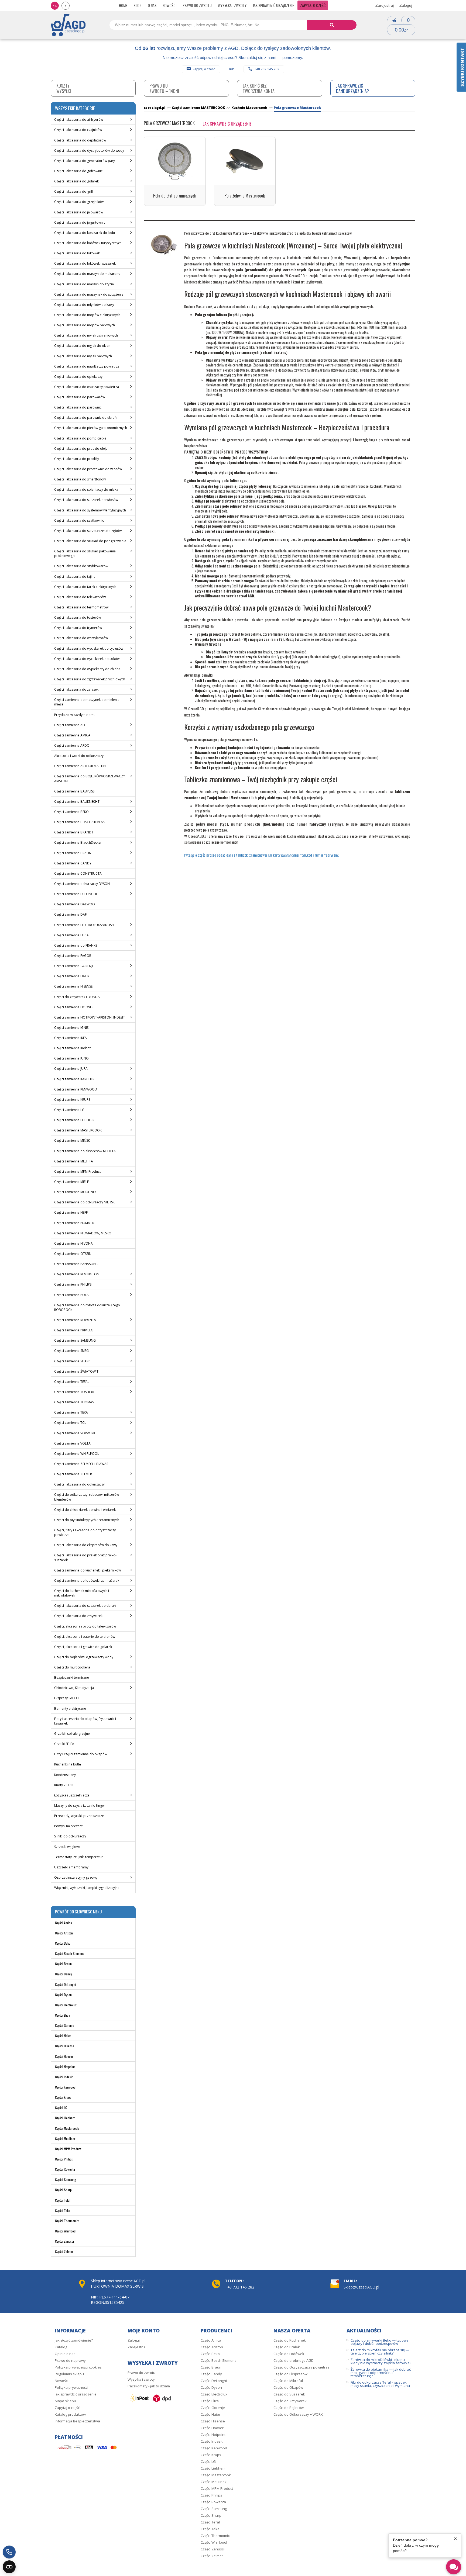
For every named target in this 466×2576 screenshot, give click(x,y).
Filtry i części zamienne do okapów (81, 1754)
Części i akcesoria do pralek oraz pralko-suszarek (85, 1557)
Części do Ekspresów (290, 2374)
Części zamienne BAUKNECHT (77, 801)
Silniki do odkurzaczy (70, 1836)
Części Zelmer (64, 2251)
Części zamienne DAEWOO (75, 904)
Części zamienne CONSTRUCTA (78, 873)
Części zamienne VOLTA (72, 1443)
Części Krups (63, 2097)
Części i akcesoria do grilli (74, 191)
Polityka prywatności (71, 2387)
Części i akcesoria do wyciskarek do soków (87, 659)
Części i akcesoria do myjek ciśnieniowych (86, 335)
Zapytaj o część (313, 5)
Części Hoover (64, 2056)
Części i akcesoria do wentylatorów (81, 638)
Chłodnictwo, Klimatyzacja (74, 1688)
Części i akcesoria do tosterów (78, 617)
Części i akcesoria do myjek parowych (83, 356)
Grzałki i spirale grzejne (72, 1734)
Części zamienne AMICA (72, 735)
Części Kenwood (65, 2087)
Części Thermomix (67, 2221)
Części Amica (64, 1923)
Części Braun (63, 1964)
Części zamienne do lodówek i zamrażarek (87, 1580)
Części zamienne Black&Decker (78, 842)
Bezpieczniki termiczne (72, 1677)
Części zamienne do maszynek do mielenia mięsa (87, 702)
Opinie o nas (65, 2354)
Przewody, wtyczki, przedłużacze (79, 1816)
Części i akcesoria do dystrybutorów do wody (89, 150)
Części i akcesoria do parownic (78, 407)
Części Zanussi (64, 2241)
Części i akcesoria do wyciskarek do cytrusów (89, 648)
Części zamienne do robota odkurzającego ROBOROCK (87, 1307)
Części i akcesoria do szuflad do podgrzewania (90, 541)
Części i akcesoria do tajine (75, 577)
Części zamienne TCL (70, 1423)
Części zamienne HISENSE (73, 986)
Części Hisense (65, 2046)
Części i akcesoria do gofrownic (78, 171)
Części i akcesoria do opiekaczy (78, 377)
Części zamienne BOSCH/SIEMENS (80, 822)
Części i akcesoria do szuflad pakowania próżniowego (85, 553)
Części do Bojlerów (289, 2408)
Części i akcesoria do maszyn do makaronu (87, 274)
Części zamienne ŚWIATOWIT (76, 1371)
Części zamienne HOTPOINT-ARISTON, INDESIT (90, 1017)
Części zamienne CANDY (73, 863)
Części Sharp (63, 2190)
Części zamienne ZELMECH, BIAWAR (81, 1464)
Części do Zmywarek (290, 2401)
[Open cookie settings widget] (9, 2567)
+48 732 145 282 (267, 69)
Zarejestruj (385, 5)
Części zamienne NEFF (71, 1212)
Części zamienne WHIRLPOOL (77, 1454)
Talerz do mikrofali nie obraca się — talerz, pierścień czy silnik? (380, 2352)
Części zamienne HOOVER (74, 1007)
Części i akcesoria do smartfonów (80, 479)
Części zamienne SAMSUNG (75, 1340)
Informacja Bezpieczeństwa (77, 2421)
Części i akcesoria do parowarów (80, 397)
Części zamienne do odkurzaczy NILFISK (84, 1202)
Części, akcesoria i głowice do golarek (83, 1647)
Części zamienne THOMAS (74, 1402)
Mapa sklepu (65, 2401)
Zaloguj (406, 5)
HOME (123, 5)
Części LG (61, 2108)
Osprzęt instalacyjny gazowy (76, 1877)
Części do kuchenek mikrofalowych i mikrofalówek (82, 1593)
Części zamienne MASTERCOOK (78, 1130)
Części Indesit (64, 2077)
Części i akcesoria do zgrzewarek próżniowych (90, 679)
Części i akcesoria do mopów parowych (85, 325)
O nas (152, 5)
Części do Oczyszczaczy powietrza (301, 2367)
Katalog (61, 2347)
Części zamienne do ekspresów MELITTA (85, 1151)
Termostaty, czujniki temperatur (78, 1857)
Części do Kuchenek (290, 2340)
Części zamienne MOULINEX (75, 1192)
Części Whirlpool (66, 2231)
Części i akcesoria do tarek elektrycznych (85, 587)
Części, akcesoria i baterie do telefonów (85, 1637)
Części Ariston (64, 1933)
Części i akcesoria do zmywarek (78, 1616)
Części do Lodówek (289, 2354)
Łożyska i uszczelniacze (72, 1795)
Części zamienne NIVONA (73, 1243)
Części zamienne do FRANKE (76, 945)
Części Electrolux (66, 2005)
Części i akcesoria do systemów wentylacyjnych (90, 510)
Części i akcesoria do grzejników (79, 202)
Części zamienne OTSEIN (73, 1254)
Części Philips (64, 2159)
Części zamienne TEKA (71, 1412)
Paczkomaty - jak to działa (149, 2386)
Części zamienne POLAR (72, 1295)
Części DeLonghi (66, 1984)
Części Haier (63, 2036)
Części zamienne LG (69, 1110)
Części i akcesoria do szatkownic (79, 520)
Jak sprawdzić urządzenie (273, 5)
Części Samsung (66, 2179)
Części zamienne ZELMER (73, 1474)
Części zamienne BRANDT (74, 832)
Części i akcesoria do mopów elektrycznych (87, 315)
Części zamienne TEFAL (72, 1382)
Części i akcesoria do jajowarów (79, 212)
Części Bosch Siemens (70, 1953)
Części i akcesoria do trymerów (78, 628)
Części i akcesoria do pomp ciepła (80, 438)
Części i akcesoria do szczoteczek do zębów (88, 531)
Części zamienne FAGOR (73, 956)
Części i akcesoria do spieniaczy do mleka (86, 489)
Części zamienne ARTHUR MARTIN (80, 766)
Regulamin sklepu (69, 2374)
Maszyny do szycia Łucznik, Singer (80, 1805)
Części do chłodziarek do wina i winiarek (85, 1510)
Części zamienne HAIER (72, 976)
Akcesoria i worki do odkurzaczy (79, 756)
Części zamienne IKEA (71, 1038)
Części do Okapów (288, 2387)
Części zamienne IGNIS (71, 1028)
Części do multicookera (72, 1667)
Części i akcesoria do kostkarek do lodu (85, 233)
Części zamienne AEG (70, 725)
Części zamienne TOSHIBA (74, 1392)
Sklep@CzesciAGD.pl (361, 2287)
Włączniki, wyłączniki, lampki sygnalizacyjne (87, 1888)
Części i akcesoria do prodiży (77, 459)
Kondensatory (65, 1775)
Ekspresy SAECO (66, 1698)
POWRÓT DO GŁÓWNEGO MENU (78, 1912)
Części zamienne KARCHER (74, 1079)
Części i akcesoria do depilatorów (80, 140)
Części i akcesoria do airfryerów (79, 120)
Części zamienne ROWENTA (75, 1320)
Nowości (169, 5)
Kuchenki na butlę (68, 1764)
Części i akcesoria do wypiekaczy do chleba (87, 669)
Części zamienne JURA (71, 1069)
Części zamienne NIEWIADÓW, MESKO (83, 1233)
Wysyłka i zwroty (232, 5)
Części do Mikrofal (288, 2381)
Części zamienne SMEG (71, 1351)
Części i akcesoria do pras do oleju (81, 449)
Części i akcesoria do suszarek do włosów (86, 500)
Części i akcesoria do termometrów (81, 607)
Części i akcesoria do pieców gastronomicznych (91, 428)
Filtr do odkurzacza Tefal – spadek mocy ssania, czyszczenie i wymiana (380, 2384)
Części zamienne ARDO (72, 745)
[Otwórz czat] (454, 2567)
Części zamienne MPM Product (77, 1171)
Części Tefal (63, 2200)
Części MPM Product (68, 2149)
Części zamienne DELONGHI (76, 894)
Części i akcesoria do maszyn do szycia (84, 284)
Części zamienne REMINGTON (77, 1274)
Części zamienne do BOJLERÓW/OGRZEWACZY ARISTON (90, 778)
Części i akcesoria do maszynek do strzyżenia (89, 294)
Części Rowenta (65, 2169)
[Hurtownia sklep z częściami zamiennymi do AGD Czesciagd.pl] (68, 25)
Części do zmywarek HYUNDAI (77, 997)
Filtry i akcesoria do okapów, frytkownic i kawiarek (85, 1721)
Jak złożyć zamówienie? (74, 2340)
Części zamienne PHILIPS (73, 1284)
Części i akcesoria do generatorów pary (85, 161)
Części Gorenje (65, 2025)
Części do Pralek (287, 2347)
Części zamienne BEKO (71, 812)
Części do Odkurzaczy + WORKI (299, 2414)
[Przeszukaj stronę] (332, 25)
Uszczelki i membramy (71, 1867)
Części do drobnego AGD (294, 2360)
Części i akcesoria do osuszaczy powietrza (87, 387)
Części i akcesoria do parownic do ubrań (85, 418)
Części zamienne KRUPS (72, 1100)
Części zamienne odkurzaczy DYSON (82, 884)
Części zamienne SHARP (72, 1361)
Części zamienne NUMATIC (75, 1223)
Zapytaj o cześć (204, 69)
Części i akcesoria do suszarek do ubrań (85, 1606)
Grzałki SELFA (64, 1744)
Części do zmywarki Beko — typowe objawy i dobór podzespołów (380, 2342)
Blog (138, 5)
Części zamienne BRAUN (73, 853)
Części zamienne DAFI (71, 914)
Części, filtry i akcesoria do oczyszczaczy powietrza (85, 1532)
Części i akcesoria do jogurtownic (80, 222)
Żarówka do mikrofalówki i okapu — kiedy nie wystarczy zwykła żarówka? (381, 2361)
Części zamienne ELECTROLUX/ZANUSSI (84, 925)
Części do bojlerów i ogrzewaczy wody (84, 1657)
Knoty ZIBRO (64, 1785)
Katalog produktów (70, 2414)
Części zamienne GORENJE (74, 966)
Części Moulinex (65, 2139)
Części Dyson (63, 1995)
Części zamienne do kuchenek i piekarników (88, 1570)
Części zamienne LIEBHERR (74, 1120)
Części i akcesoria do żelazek (76, 689)
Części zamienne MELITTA (74, 1161)
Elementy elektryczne (70, 1708)
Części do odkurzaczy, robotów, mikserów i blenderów (87, 1497)
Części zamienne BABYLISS (74, 791)
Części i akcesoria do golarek (76, 181)
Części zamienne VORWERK (75, 1433)
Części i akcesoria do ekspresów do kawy (86, 1545)
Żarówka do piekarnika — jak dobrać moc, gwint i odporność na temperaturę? (381, 2373)
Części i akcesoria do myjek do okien (82, 346)
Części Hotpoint (65, 2067)
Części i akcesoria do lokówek (77, 253)
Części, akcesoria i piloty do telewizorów (85, 1626)
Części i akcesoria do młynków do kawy (84, 305)
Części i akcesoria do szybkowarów (81, 566)
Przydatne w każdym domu (75, 715)
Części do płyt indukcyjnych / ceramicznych (87, 1520)
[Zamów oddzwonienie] (9, 2552)
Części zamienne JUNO (71, 1058)
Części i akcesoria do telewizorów (80, 597)
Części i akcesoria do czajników (78, 130)
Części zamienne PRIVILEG (74, 1330)
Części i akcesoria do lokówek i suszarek (85, 263)
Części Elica (63, 2015)
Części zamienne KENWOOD (76, 1089)
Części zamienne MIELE (71, 1182)
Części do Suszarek (289, 2394)
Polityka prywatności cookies (78, 2367)
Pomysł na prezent (68, 1826)
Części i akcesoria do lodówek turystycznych (88, 243)
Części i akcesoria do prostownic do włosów (88, 469)
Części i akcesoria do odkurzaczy (79, 1484)
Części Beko (63, 1943)
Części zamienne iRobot (72, 1048)
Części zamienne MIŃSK (72, 1140)
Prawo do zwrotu (197, 5)
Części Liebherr (65, 2118)
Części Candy (64, 1974)
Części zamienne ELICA (71, 935)
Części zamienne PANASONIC (76, 1264)
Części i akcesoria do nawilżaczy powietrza (87, 366)
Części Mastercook (67, 2128)
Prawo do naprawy (70, 2360)
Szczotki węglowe (67, 1847)
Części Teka (63, 2210)
